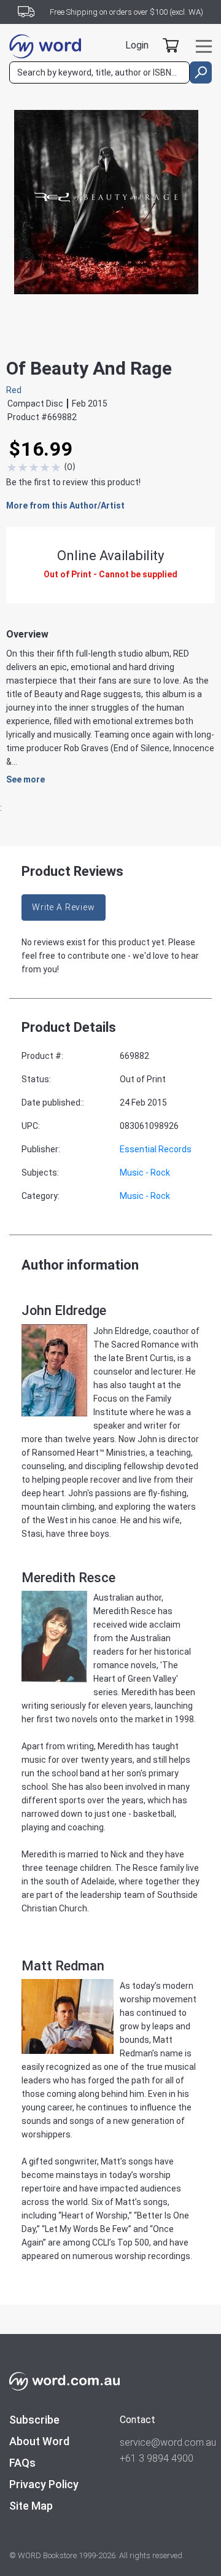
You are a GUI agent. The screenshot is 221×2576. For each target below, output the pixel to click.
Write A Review (64, 907)
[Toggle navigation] (204, 46)
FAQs (22, 2463)
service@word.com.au (166, 2442)
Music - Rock (145, 1173)
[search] (201, 72)
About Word (39, 2441)
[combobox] (99, 72)
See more (25, 779)
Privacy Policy (44, 2484)
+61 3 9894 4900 (157, 2458)
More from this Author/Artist (65, 505)
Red (14, 390)
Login (137, 45)
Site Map (31, 2506)
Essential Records (156, 1149)
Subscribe (34, 2420)
